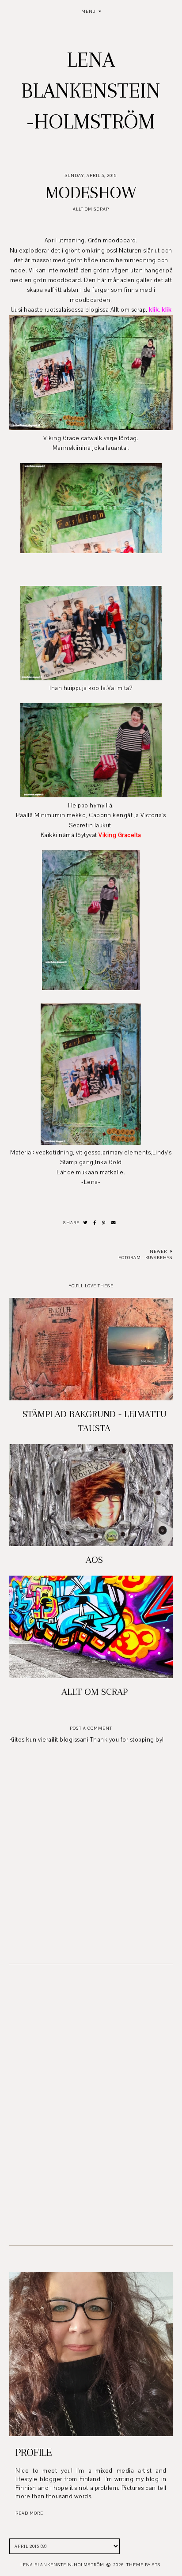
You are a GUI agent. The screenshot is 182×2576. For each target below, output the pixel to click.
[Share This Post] (95, 1223)
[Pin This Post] (104, 1223)
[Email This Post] (114, 1223)
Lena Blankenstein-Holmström (91, 91)
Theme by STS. (144, 2565)
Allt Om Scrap (91, 209)
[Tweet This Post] (85, 1223)
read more (29, 2513)
